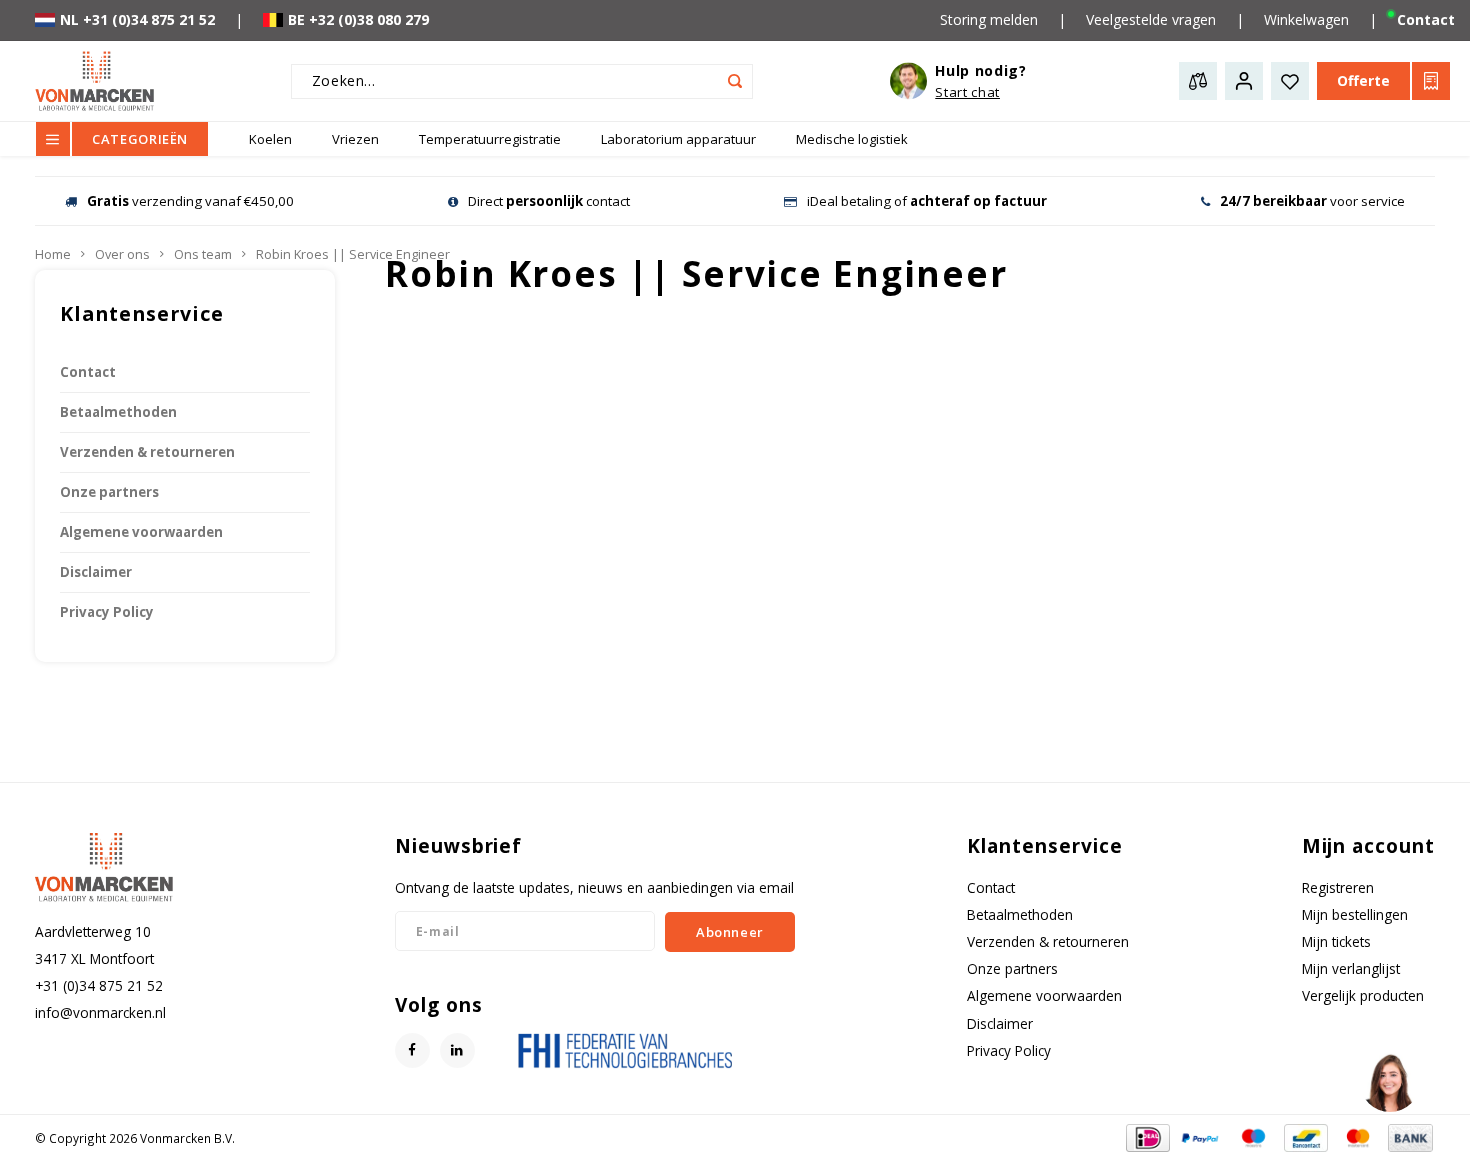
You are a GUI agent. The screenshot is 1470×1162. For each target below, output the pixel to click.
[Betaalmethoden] (1146, 1136)
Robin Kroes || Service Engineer (353, 254)
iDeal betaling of (927, 201)
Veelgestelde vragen (1151, 19)
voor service (1312, 201)
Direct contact (549, 201)
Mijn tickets (1336, 941)
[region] (1389, 1081)
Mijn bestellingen (1355, 914)
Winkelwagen (1306, 19)
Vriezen (355, 139)
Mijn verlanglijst (1351, 968)
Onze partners (109, 492)
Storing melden (989, 19)
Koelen (270, 139)
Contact (88, 372)
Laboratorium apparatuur (678, 139)
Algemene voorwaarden (141, 532)
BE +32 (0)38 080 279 (358, 19)
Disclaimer (96, 572)
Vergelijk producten (1363, 995)
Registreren (1338, 887)
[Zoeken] (735, 81)
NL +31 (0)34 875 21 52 (137, 19)
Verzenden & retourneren (147, 452)
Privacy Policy (107, 612)
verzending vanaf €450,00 (190, 201)
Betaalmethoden (118, 412)
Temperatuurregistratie (490, 139)
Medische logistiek (852, 139)
